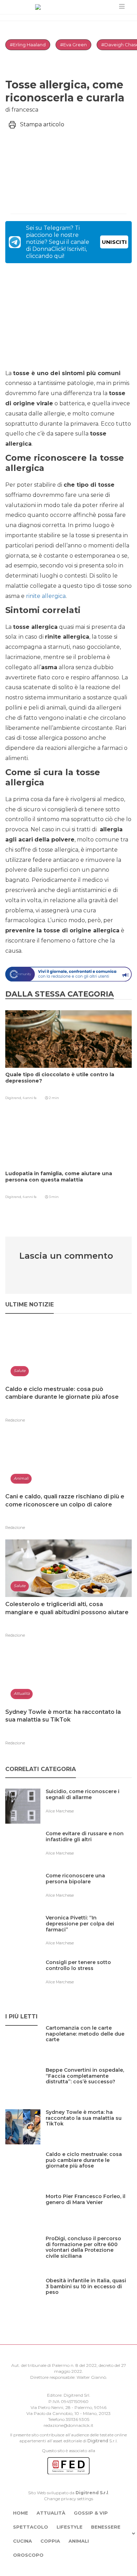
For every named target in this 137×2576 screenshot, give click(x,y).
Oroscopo (28, 2555)
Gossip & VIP (91, 2513)
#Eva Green (73, 45)
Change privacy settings (68, 2499)
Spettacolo (31, 2527)
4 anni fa (30, 1098)
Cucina (22, 2541)
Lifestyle (70, 2527)
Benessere (106, 2527)
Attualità (51, 2513)
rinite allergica (46, 596)
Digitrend (98, 2441)
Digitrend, (14, 1098)
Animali (79, 2541)
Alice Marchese (60, 1811)
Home (21, 2513)
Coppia (50, 2541)
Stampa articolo (42, 124)
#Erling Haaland (28, 45)
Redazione (15, 1420)
